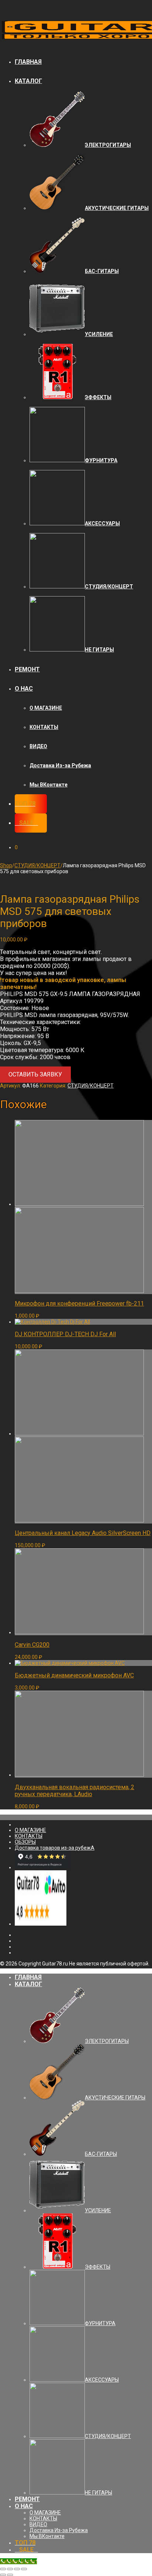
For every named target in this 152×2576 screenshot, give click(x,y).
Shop (6, 865)
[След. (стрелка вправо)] (10, 2575)
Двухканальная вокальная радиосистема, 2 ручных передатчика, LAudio (75, 1791)
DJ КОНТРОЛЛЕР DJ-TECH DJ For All (65, 1334)
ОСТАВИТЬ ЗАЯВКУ (35, 1074)
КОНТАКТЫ (44, 727)
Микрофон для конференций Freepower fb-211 (79, 1303)
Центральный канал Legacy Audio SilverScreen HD (83, 1533)
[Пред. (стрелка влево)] (3, 2575)
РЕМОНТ (27, 669)
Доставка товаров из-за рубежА (55, 1848)
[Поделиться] (10, 2569)
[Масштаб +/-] (24, 2569)
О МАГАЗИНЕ (46, 708)
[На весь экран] (17, 2569)
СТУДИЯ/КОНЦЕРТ (37, 865)
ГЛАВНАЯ (28, 62)
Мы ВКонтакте (49, 785)
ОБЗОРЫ (25, 1842)
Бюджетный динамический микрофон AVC (74, 1675)
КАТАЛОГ (28, 81)
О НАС (24, 689)
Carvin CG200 (32, 1645)
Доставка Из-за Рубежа (60, 765)
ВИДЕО (38, 746)
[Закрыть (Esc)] (3, 2569)
